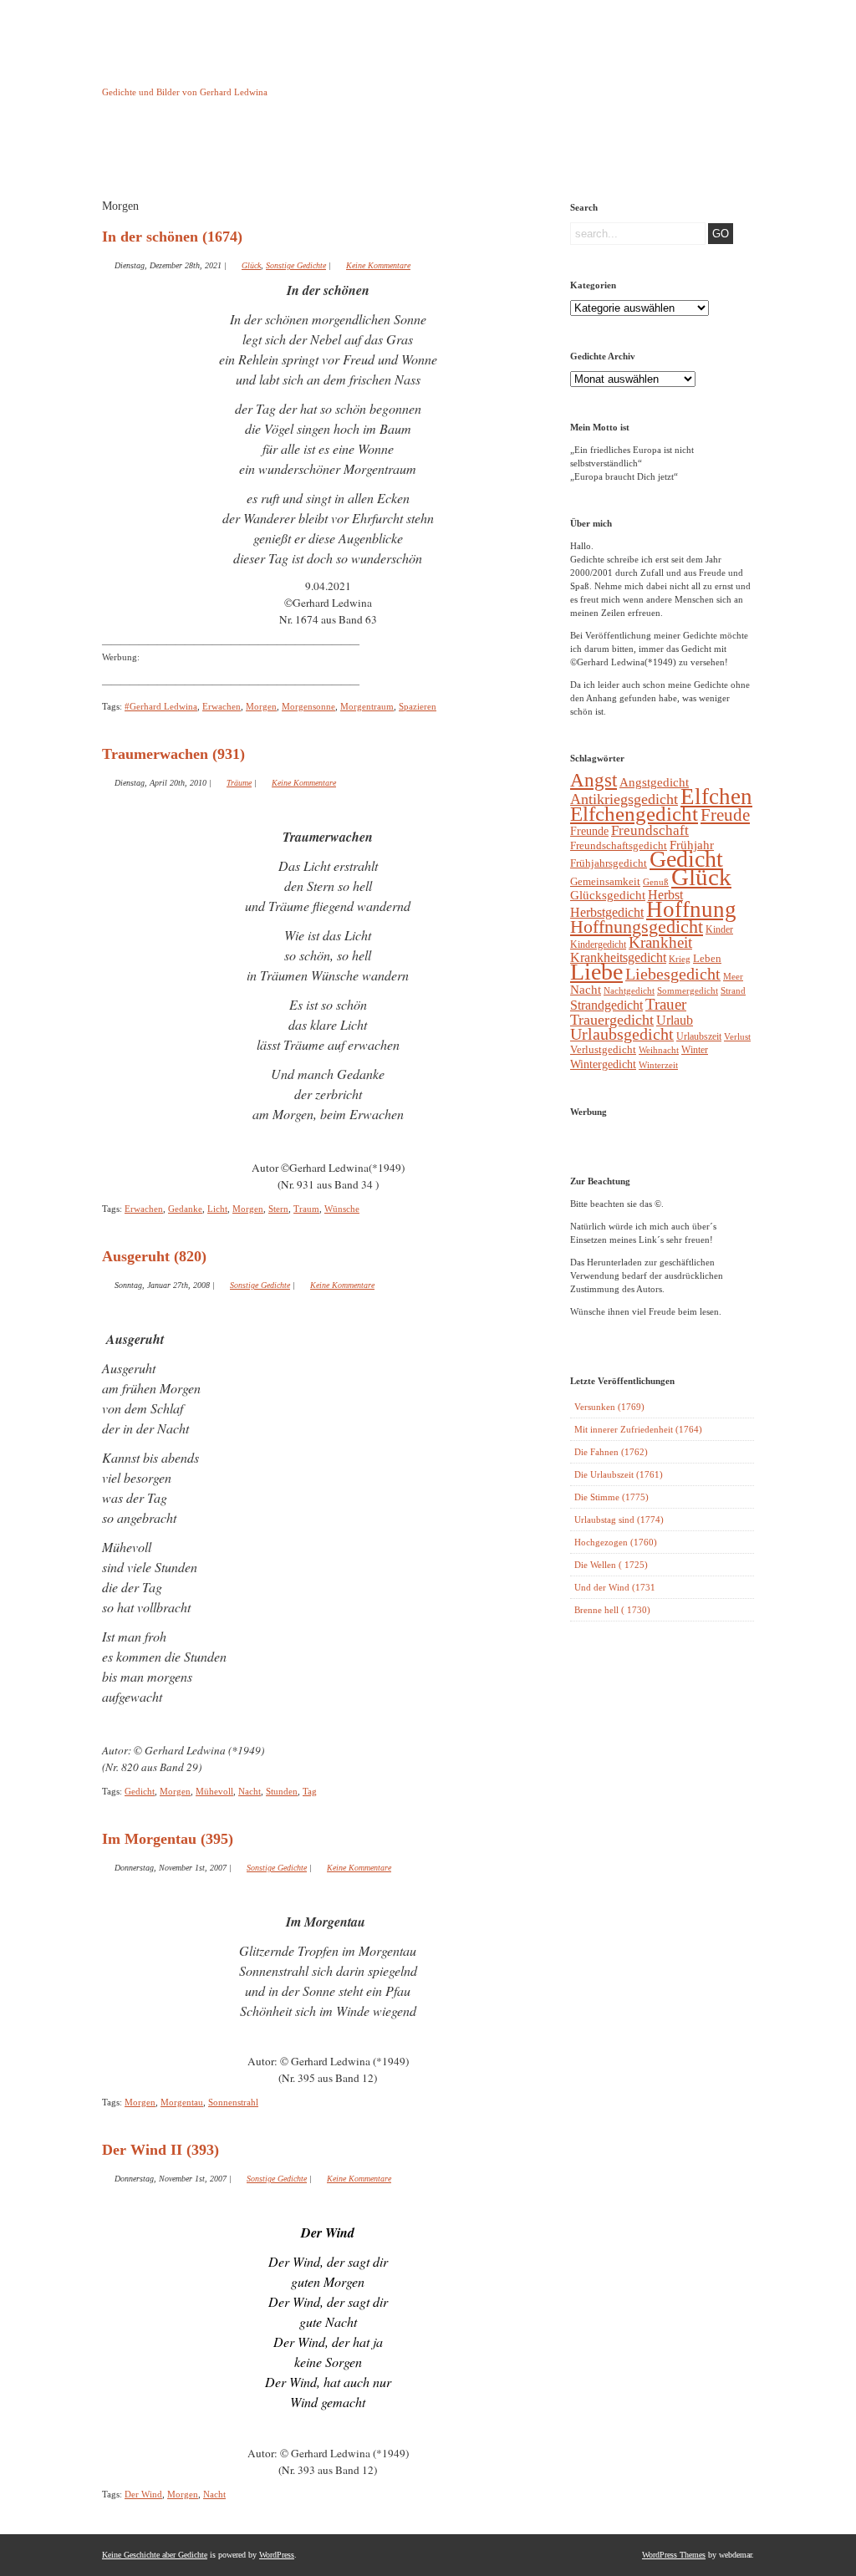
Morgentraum (367, 706)
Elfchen (716, 797)
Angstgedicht (654, 782)
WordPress (277, 2555)
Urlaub (675, 1020)
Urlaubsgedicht (622, 1034)
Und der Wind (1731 (615, 1587)
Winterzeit (658, 1065)
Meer (733, 976)
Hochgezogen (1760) (616, 1542)
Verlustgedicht (603, 1049)
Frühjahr (692, 845)
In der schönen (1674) (172, 237)
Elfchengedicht (634, 814)
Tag (310, 1791)
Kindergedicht (598, 944)
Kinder (719, 929)
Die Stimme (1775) (611, 1497)
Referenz (485, 153)
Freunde (589, 831)
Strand (733, 991)
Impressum (315, 153)
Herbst (665, 895)
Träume (239, 783)
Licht (217, 1209)
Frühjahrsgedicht (609, 863)
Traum (306, 1209)
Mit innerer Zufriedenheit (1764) (638, 1429)
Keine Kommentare (378, 265)
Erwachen (222, 706)
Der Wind (143, 2494)
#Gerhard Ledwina (161, 706)
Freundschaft (650, 830)
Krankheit (660, 942)
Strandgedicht (606, 1005)
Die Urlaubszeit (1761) (619, 1474)
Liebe (596, 972)
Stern (278, 1209)
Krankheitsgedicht (618, 957)
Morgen (261, 706)
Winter (695, 1050)
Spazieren (418, 706)
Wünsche (342, 1209)
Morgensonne (308, 706)
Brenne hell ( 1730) (612, 1610)
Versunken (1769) (609, 1407)
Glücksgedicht (608, 895)
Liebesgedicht (673, 974)
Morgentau (182, 2102)
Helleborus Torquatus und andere (229, 158)
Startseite (144, 153)
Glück (251, 265)
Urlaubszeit (699, 1036)
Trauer (666, 1004)
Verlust (737, 1036)
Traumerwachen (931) (173, 754)
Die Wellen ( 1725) (611, 1565)
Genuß (656, 882)
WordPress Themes (674, 2555)
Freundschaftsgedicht (619, 845)
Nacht (250, 1791)
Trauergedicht (612, 1020)
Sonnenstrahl (233, 2102)
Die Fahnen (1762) (611, 1452)
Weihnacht (659, 1050)
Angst (594, 780)
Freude (725, 815)
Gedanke (185, 1209)
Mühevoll (214, 1791)
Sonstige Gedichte (296, 265)
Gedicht (140, 1791)
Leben (707, 959)
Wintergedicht (603, 1064)
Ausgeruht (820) (154, 1256)
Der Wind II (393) (160, 2150)
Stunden (282, 1791)
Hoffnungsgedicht (637, 927)
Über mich (571, 153)
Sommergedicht (688, 991)
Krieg (680, 959)
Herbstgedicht (607, 913)
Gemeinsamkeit (605, 881)
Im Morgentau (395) (168, 1839)
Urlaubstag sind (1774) (619, 1520)
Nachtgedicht (629, 990)
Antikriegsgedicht (624, 799)
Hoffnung (691, 909)
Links (400, 153)
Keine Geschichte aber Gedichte (235, 77)
